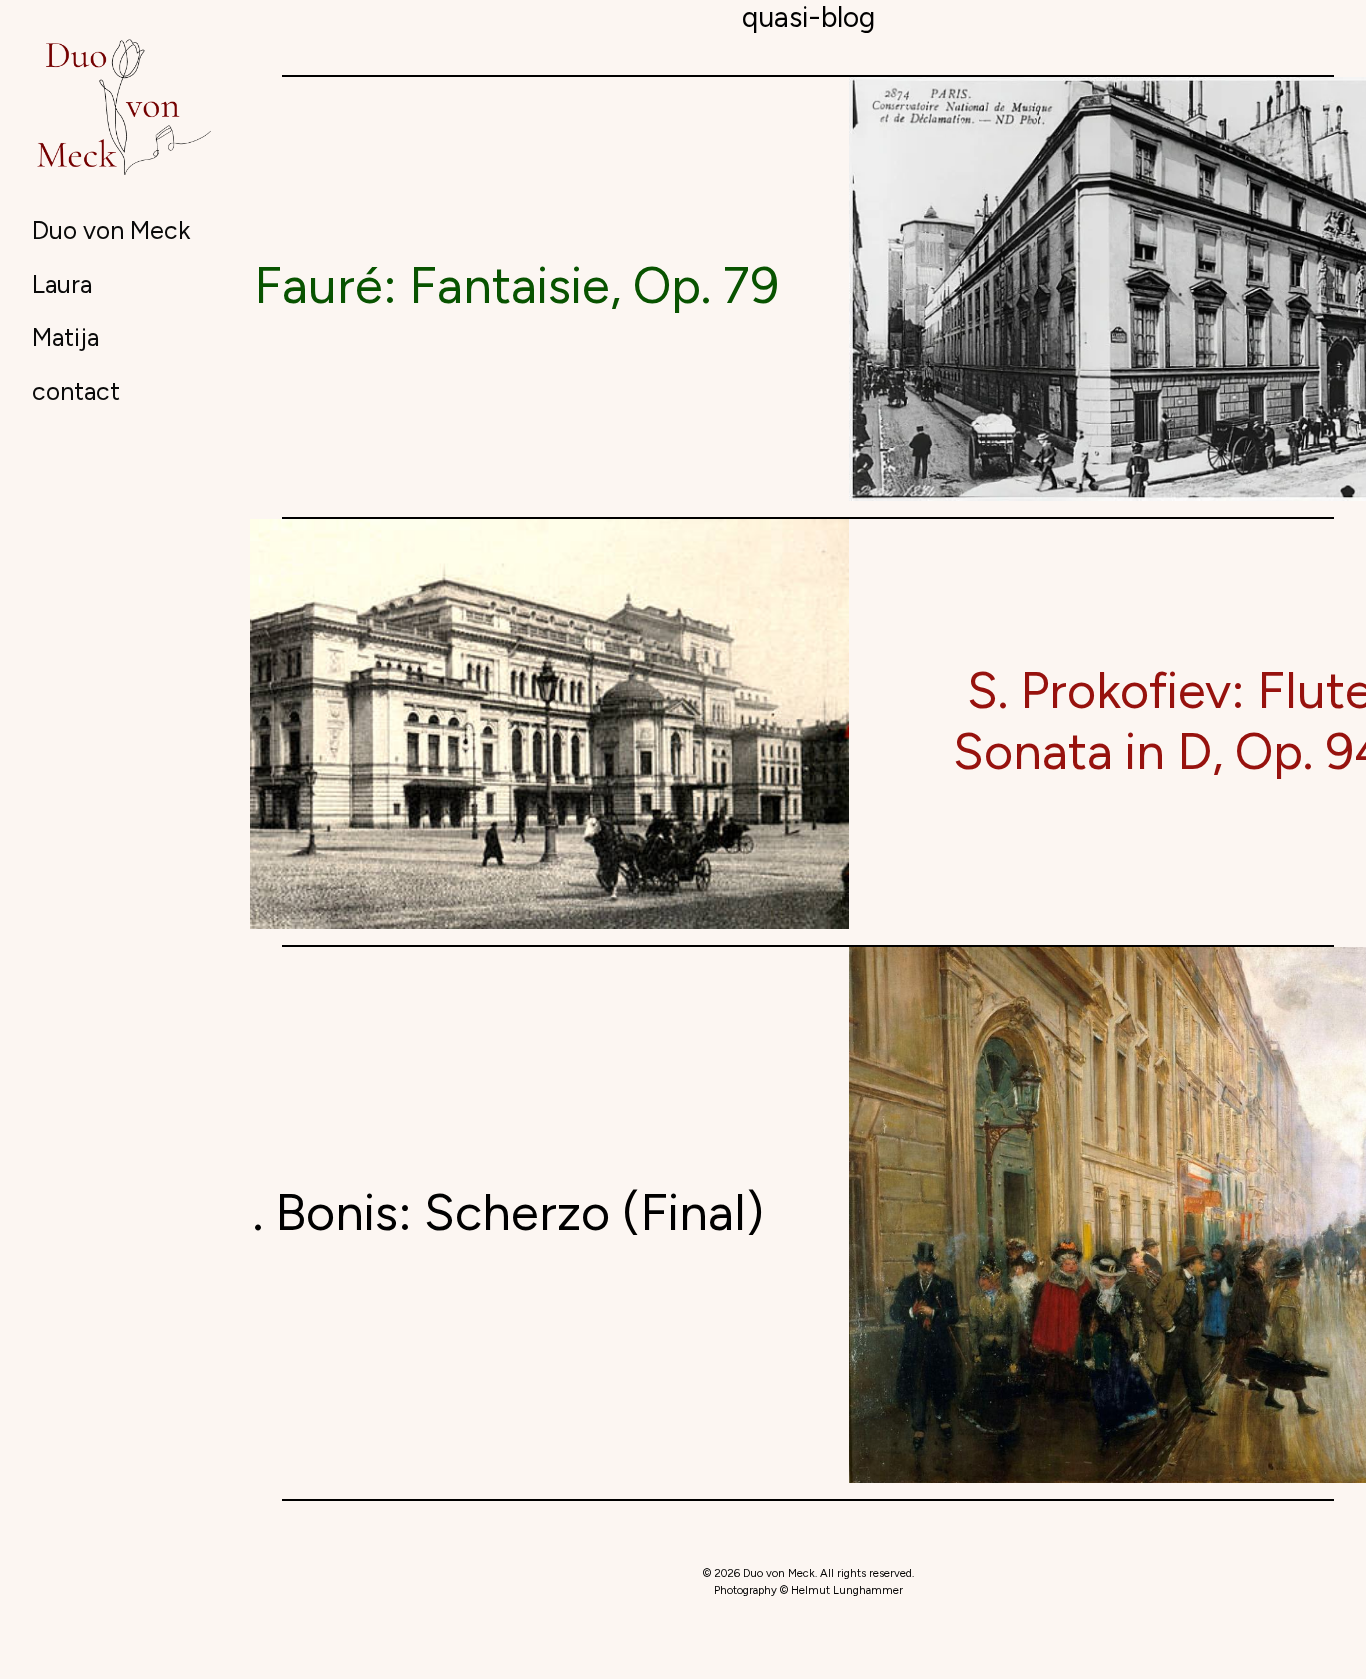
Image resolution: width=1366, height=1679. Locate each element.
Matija (65, 337)
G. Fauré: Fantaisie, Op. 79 (486, 285)
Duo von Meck (111, 230)
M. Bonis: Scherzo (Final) (487, 1212)
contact (76, 391)
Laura (62, 284)
